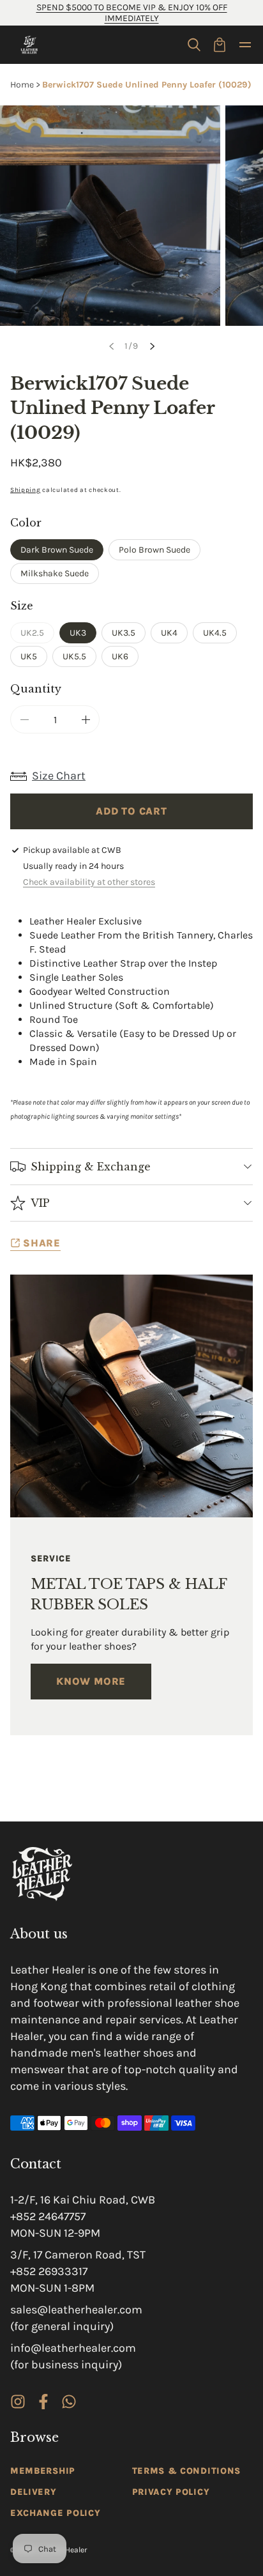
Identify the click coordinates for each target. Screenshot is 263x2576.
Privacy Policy (171, 2492)
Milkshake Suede (55, 573)
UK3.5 (124, 633)
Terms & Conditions (187, 2471)
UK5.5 (74, 656)
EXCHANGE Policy (56, 2513)
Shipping (26, 490)
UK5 (29, 656)
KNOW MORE (91, 1681)
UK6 (120, 656)
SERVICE (51, 1559)
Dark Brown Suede (57, 550)
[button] (194, 45)
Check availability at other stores (89, 882)
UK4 (169, 633)
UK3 (78, 633)
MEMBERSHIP (43, 2471)
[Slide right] (152, 346)
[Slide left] (111, 346)
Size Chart (59, 776)
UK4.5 (215, 633)
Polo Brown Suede (154, 550)
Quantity (36, 689)
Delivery (34, 2492)
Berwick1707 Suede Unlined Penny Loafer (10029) (147, 85)
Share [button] (42, 1243)
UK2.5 (37, 635)
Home (22, 85)
